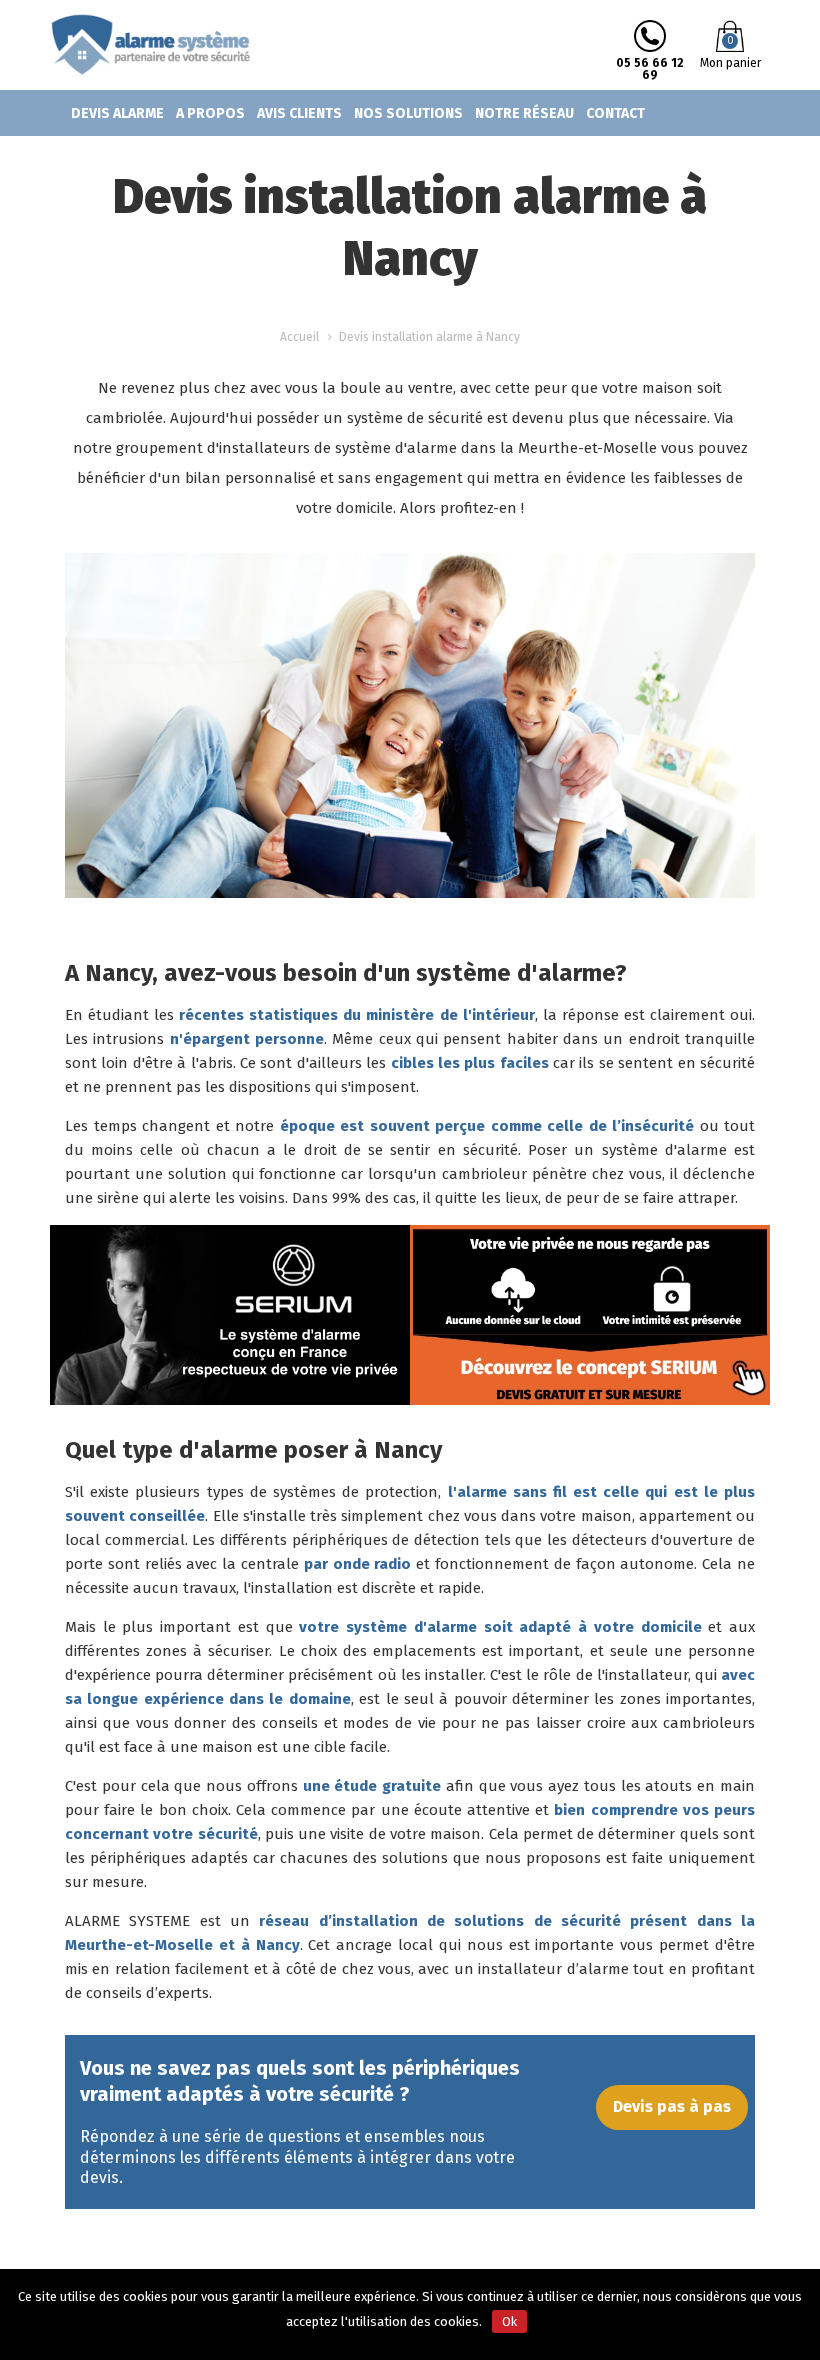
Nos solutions (408, 113)
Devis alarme (117, 113)
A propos (210, 113)
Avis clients (299, 113)
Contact (615, 113)
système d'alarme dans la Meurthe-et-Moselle (496, 448)
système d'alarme (664, 1150)
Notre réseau (524, 113)
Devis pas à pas (672, 2106)
